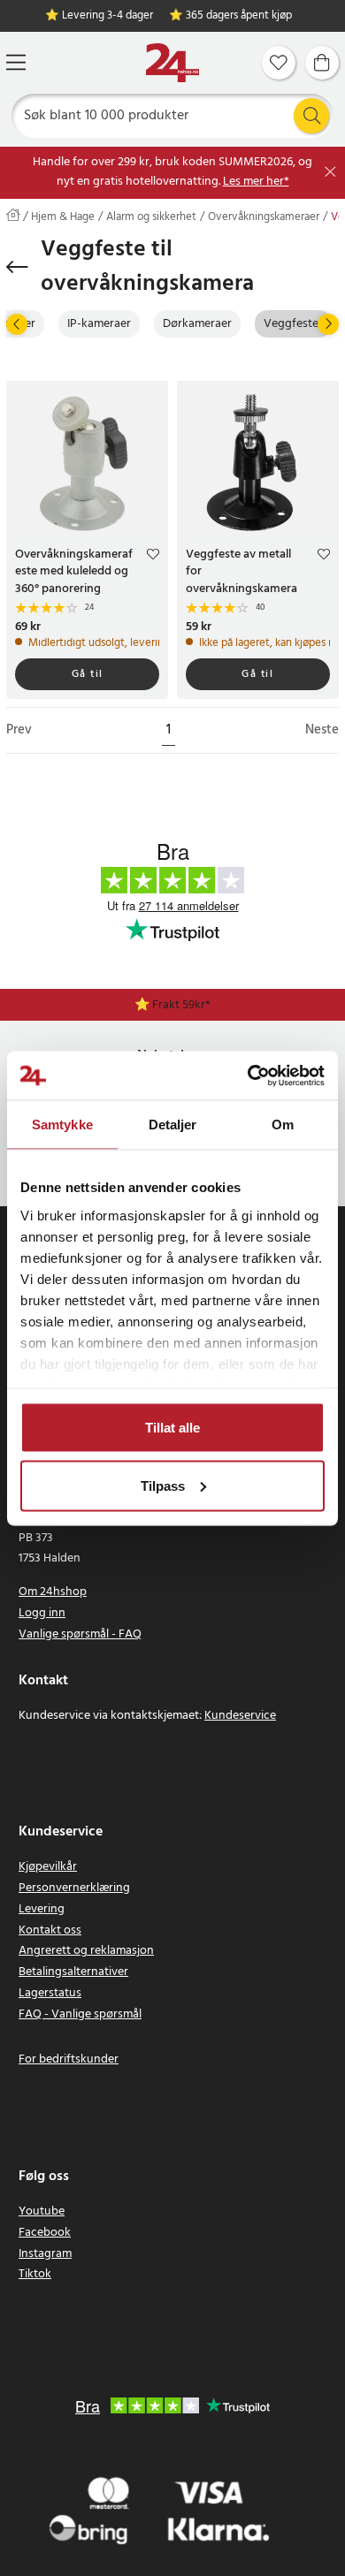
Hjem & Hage (63, 217)
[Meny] (16, 62)
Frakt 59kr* (181, 1005)
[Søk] (311, 116)
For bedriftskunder (69, 2059)
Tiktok (35, 2274)
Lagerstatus (50, 1993)
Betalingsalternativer (73, 1972)
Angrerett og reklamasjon (86, 1951)
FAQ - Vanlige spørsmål (80, 2014)
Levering (42, 1909)
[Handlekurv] (322, 63)
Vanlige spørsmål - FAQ (80, 1634)
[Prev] (17, 324)
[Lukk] (330, 172)
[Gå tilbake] (17, 267)
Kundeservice (240, 1716)
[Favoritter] (279, 63)
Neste (322, 730)
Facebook (45, 2233)
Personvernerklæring (74, 1888)
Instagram (45, 2254)
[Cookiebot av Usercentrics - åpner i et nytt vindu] (248, 1075)
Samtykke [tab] (62, 1125)
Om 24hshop (53, 1592)
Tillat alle (172, 1428)
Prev (19, 730)
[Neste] (328, 324)
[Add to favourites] (153, 557)
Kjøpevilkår (48, 1867)
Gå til (88, 674)
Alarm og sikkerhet (151, 217)
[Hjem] (172, 63)
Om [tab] (283, 1125)
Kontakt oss (50, 1930)
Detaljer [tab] (173, 1125)
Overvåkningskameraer (264, 217)
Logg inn (42, 1613)
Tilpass (163, 1485)
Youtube (42, 2211)
